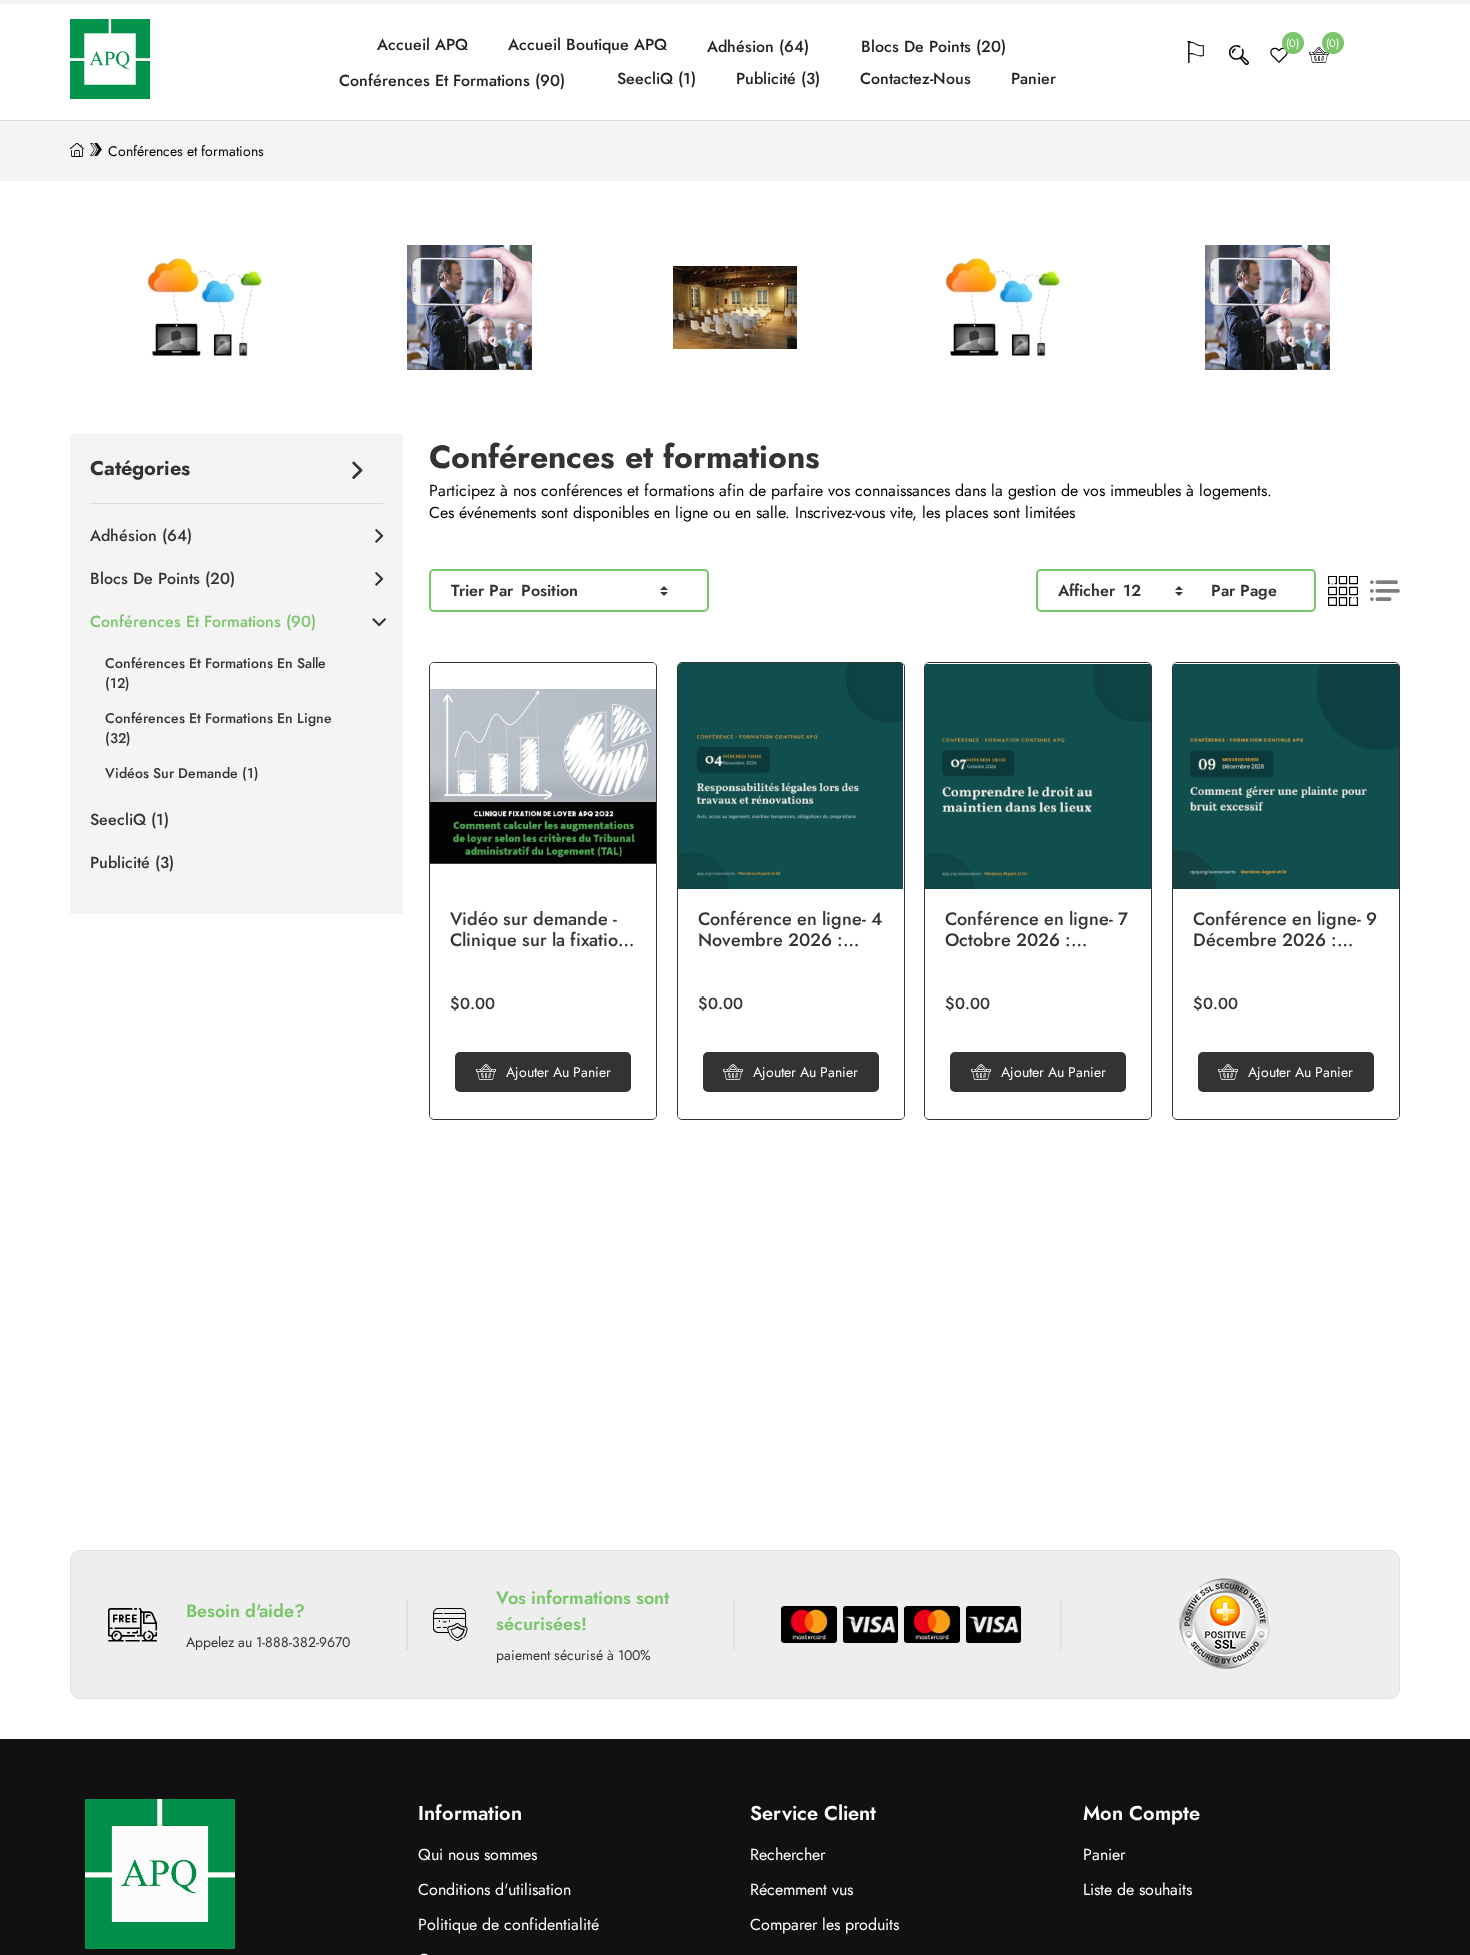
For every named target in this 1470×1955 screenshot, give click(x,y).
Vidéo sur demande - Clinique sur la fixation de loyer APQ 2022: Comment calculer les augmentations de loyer (539, 930)
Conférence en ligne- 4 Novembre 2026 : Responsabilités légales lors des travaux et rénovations (791, 930)
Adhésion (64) (758, 47)
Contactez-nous (915, 79)
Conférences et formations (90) (452, 81)
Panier (1033, 79)
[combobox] (594, 590)
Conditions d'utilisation (494, 1889)
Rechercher (787, 1854)
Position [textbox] (549, 590)
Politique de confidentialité (508, 1924)
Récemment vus (801, 1889)
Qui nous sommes (477, 1854)
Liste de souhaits (1137, 1889)
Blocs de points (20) (933, 47)
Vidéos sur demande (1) (182, 773)
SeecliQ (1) (656, 79)
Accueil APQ (422, 45)
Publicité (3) (778, 79)
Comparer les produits (824, 1924)
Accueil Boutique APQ (587, 45)
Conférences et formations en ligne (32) (218, 728)
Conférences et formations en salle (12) (215, 673)
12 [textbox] (1132, 590)
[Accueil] (77, 151)
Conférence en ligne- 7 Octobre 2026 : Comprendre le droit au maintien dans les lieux (1036, 930)
